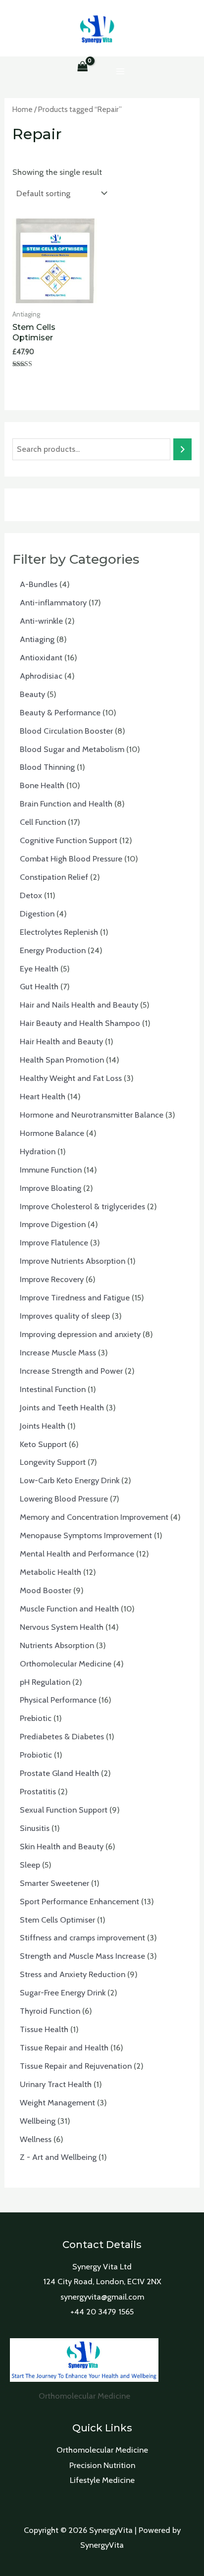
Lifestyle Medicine (102, 2480)
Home (23, 109)
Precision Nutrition (102, 2465)
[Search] (182, 449)
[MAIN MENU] (121, 71)
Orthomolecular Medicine (102, 2450)
